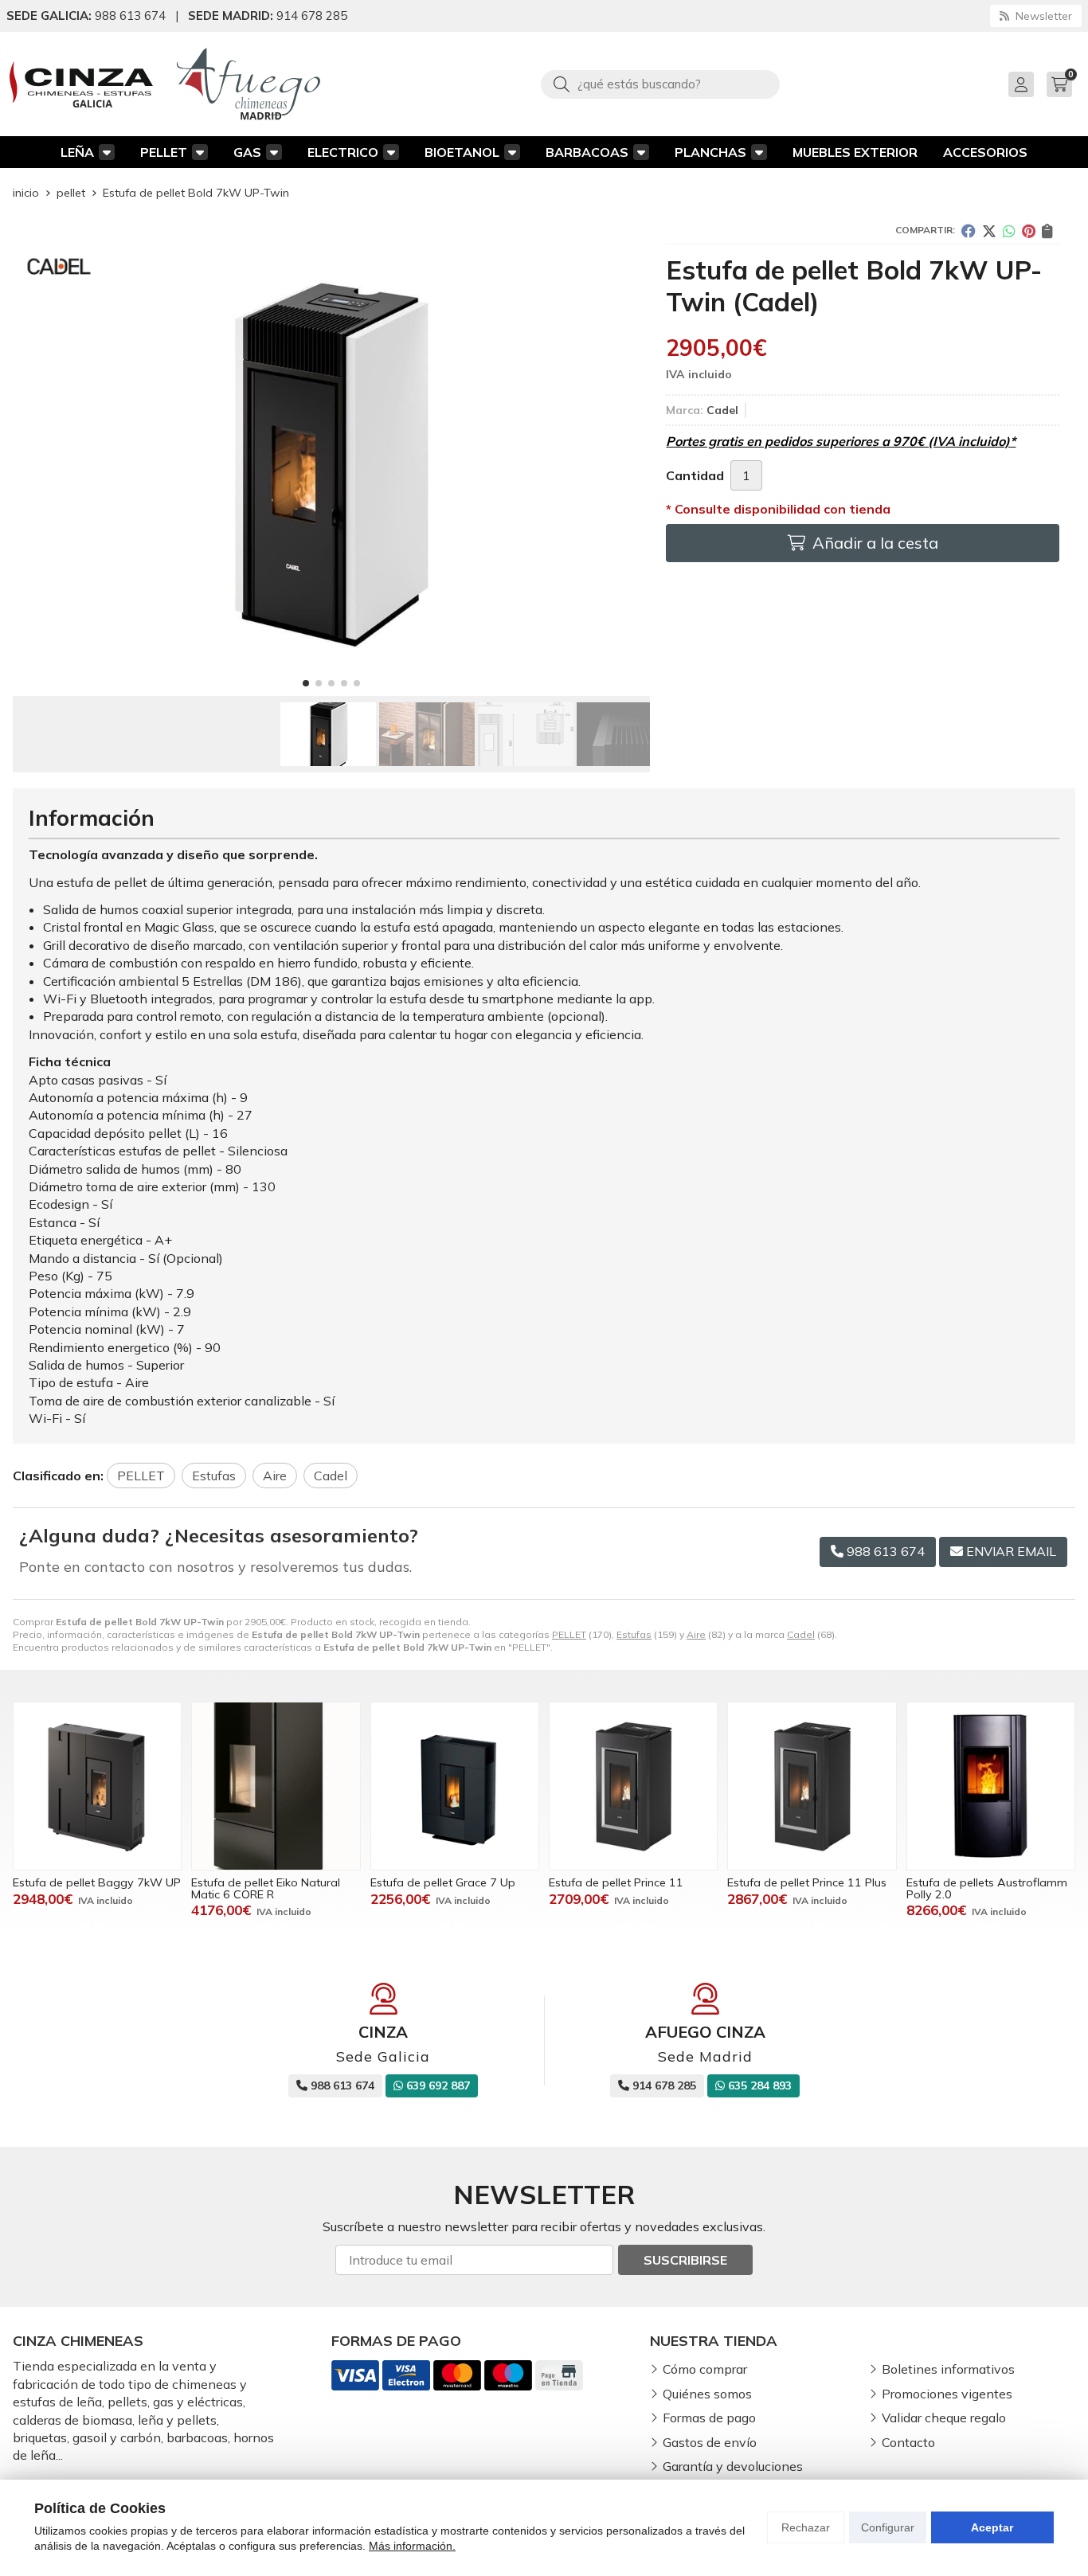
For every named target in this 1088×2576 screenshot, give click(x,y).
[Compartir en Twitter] (989, 231)
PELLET (164, 152)
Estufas (634, 1634)
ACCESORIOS (985, 152)
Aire (696, 1634)
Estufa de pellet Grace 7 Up (443, 1882)
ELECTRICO (343, 152)
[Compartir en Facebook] (969, 231)
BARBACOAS (587, 152)
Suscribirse (685, 2260)
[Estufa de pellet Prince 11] (633, 1786)
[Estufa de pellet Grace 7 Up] (455, 1786)
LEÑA (77, 152)
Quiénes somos (707, 2394)
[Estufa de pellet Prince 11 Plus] (812, 1786)
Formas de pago (709, 2418)
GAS (247, 152)
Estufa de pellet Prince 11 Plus (807, 1882)
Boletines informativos (948, 2369)
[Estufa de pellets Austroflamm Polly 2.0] (991, 1786)
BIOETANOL (462, 152)
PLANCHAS (710, 152)
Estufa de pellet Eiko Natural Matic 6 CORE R (266, 1888)
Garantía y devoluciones (733, 2466)
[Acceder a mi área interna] (1021, 84)
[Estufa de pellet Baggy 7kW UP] (97, 1786)
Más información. (412, 2546)
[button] (306, 683)
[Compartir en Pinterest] (1029, 231)
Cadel (801, 1634)
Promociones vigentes (947, 2394)
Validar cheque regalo (944, 2418)
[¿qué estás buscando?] (660, 84)
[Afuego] (249, 84)
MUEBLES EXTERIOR (855, 152)
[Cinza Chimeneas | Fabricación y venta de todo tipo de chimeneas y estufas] (81, 84)
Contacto (908, 2442)
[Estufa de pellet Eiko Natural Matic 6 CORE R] (276, 1786)
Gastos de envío (710, 2442)
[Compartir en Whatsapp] (1009, 231)
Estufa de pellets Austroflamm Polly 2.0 (987, 1888)
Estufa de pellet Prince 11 (616, 1882)
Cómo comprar (705, 2369)
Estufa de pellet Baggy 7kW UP (97, 1882)
